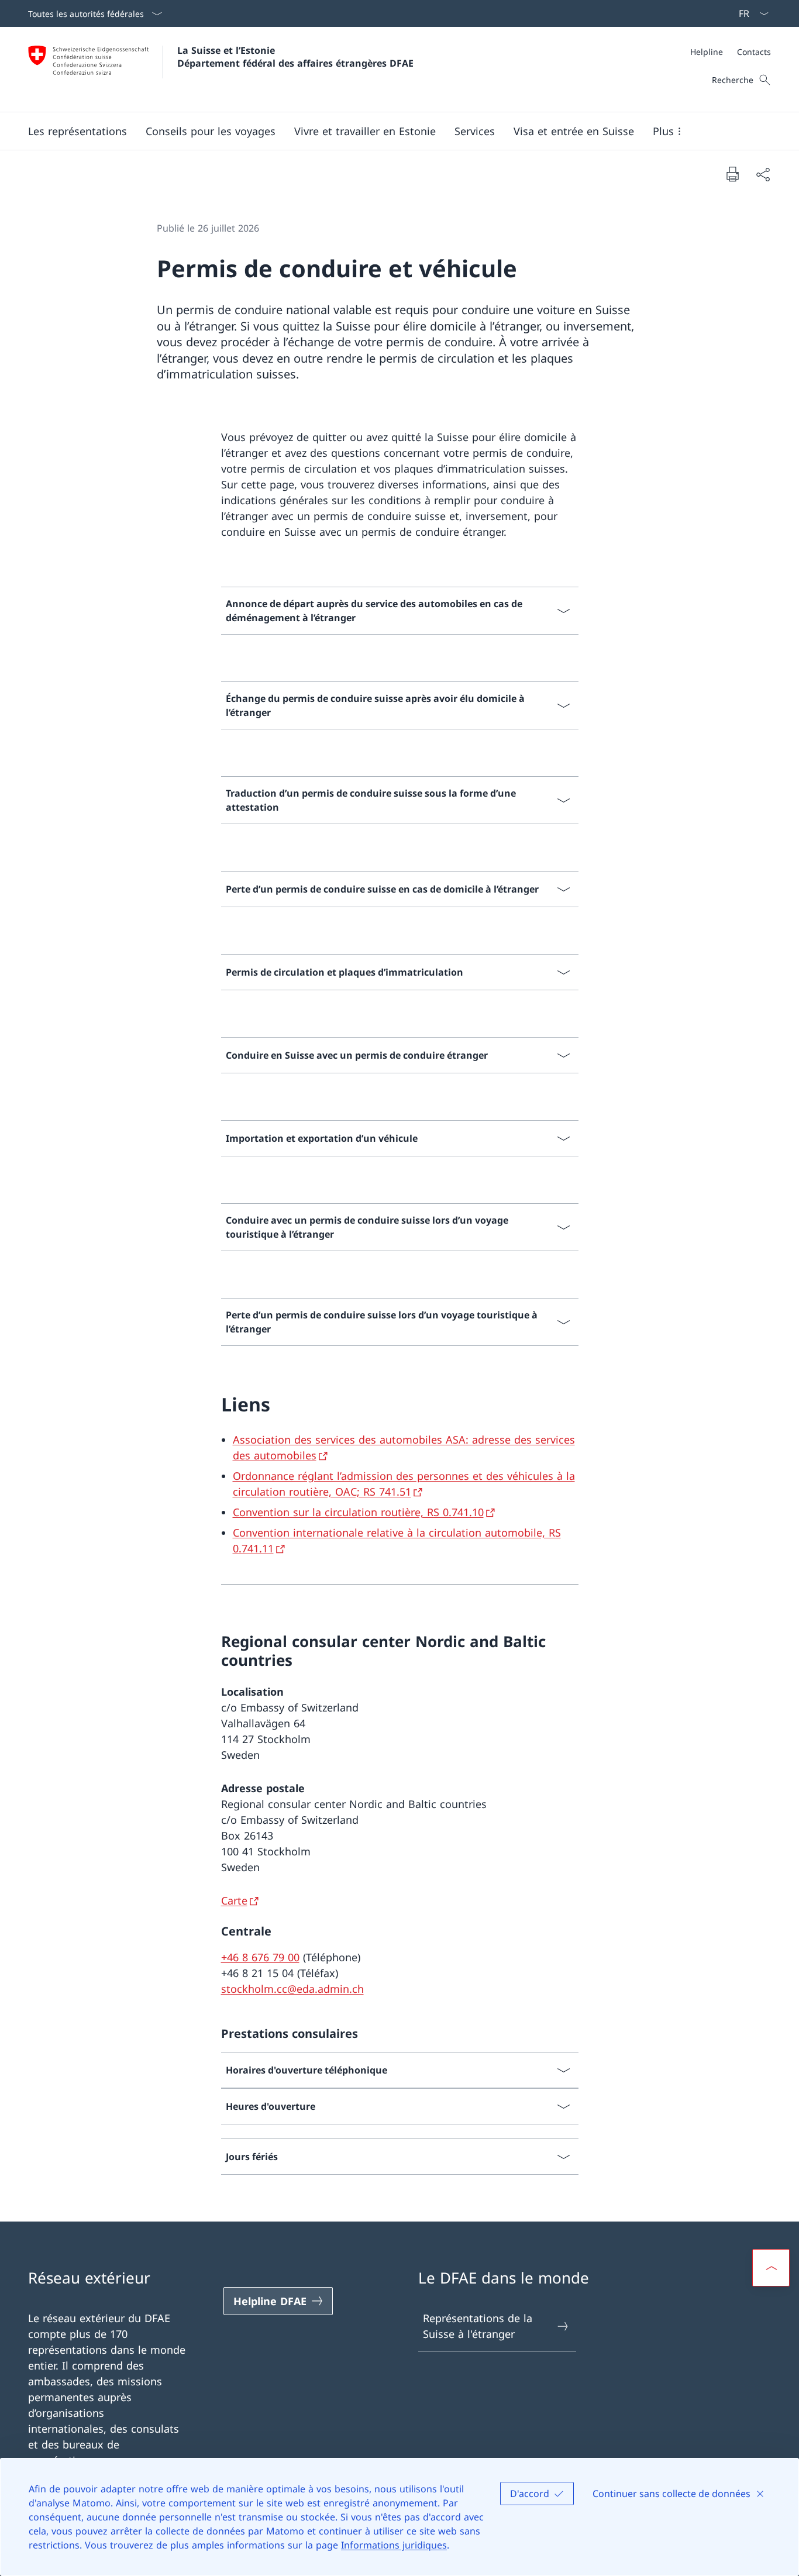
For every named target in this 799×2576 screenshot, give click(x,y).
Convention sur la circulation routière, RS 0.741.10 (358, 1512)
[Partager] (763, 174)
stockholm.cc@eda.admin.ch (292, 1989)
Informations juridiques (394, 2545)
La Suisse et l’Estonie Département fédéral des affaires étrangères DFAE (295, 57)
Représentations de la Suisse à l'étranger (478, 2326)
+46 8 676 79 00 (260, 1957)
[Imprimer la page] (732, 174)
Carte (234, 1900)
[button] (78, 131)
